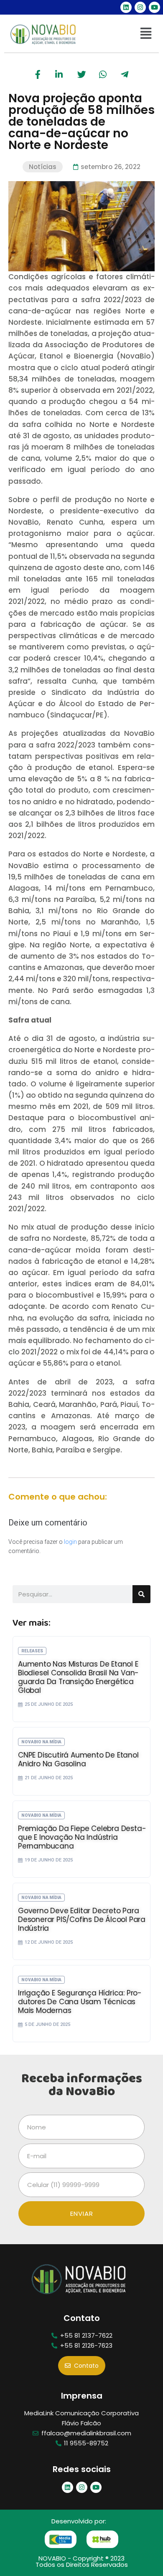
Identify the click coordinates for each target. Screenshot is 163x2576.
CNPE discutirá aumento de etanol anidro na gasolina (78, 1759)
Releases (32, 1651)
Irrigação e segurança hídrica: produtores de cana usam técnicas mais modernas (80, 2002)
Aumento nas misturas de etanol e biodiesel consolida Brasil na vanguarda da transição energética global (78, 1677)
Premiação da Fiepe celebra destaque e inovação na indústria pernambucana (82, 1837)
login (70, 1542)
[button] (146, 34)
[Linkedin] (126, 7)
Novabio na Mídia (41, 1742)
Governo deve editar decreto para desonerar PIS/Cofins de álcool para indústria (82, 1919)
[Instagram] (140, 7)
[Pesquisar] (141, 1594)
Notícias (43, 167)
